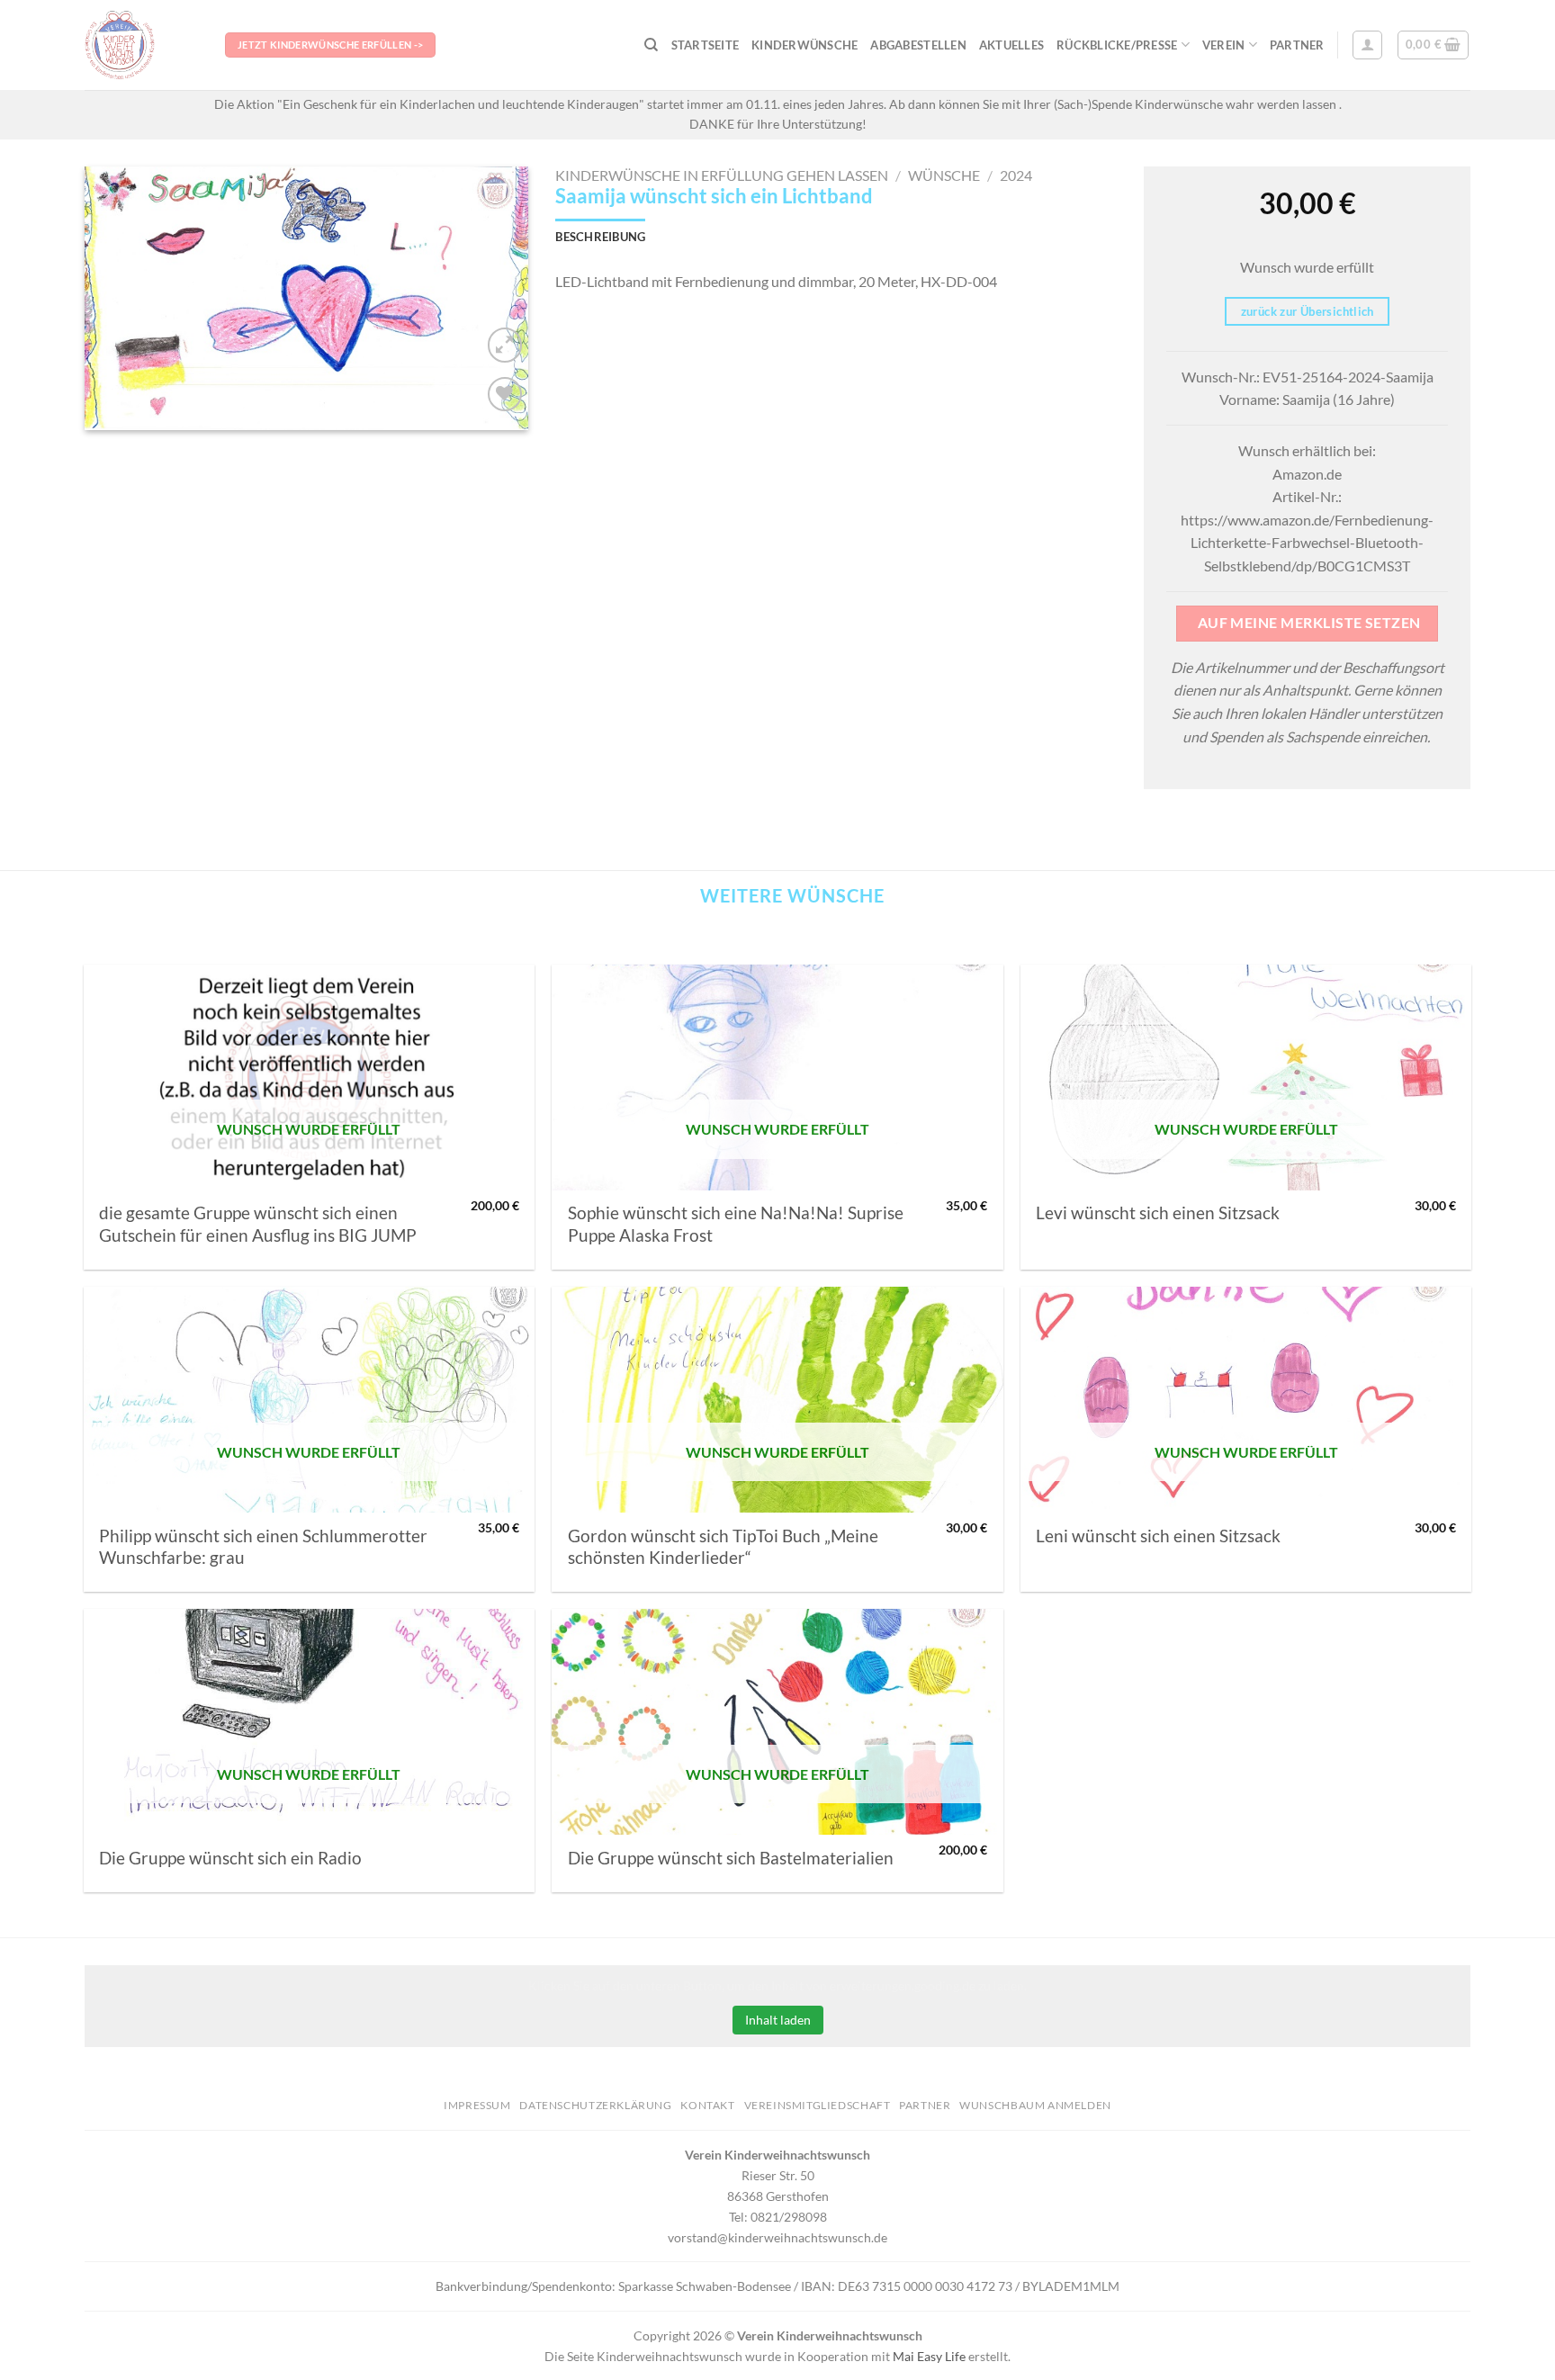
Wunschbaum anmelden (1035, 2105)
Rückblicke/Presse (1117, 45)
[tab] (600, 237)
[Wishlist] (505, 395)
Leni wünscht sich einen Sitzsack (1158, 1536)
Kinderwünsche (804, 45)
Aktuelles (1011, 45)
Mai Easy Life (929, 2356)
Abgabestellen (918, 45)
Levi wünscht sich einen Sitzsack (1158, 1213)
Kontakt (707, 2105)
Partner (1297, 45)
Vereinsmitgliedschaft (818, 2105)
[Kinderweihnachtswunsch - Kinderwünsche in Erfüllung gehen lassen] (141, 45)
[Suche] (651, 45)
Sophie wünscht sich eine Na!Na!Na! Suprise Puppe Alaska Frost (736, 1224)
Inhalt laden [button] (778, 2020)
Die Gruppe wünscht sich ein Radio (230, 1858)
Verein (1224, 45)
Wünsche (944, 175)
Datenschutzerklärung (595, 2105)
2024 (1016, 175)
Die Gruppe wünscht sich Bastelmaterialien (731, 1858)
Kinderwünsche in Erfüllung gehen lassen (722, 175)
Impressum (477, 2105)
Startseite (706, 45)
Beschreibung (600, 237)
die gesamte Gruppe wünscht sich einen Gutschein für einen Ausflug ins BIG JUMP (258, 1224)
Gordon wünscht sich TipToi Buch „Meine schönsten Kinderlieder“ (723, 1547)
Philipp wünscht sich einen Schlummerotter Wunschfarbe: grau (263, 1547)
